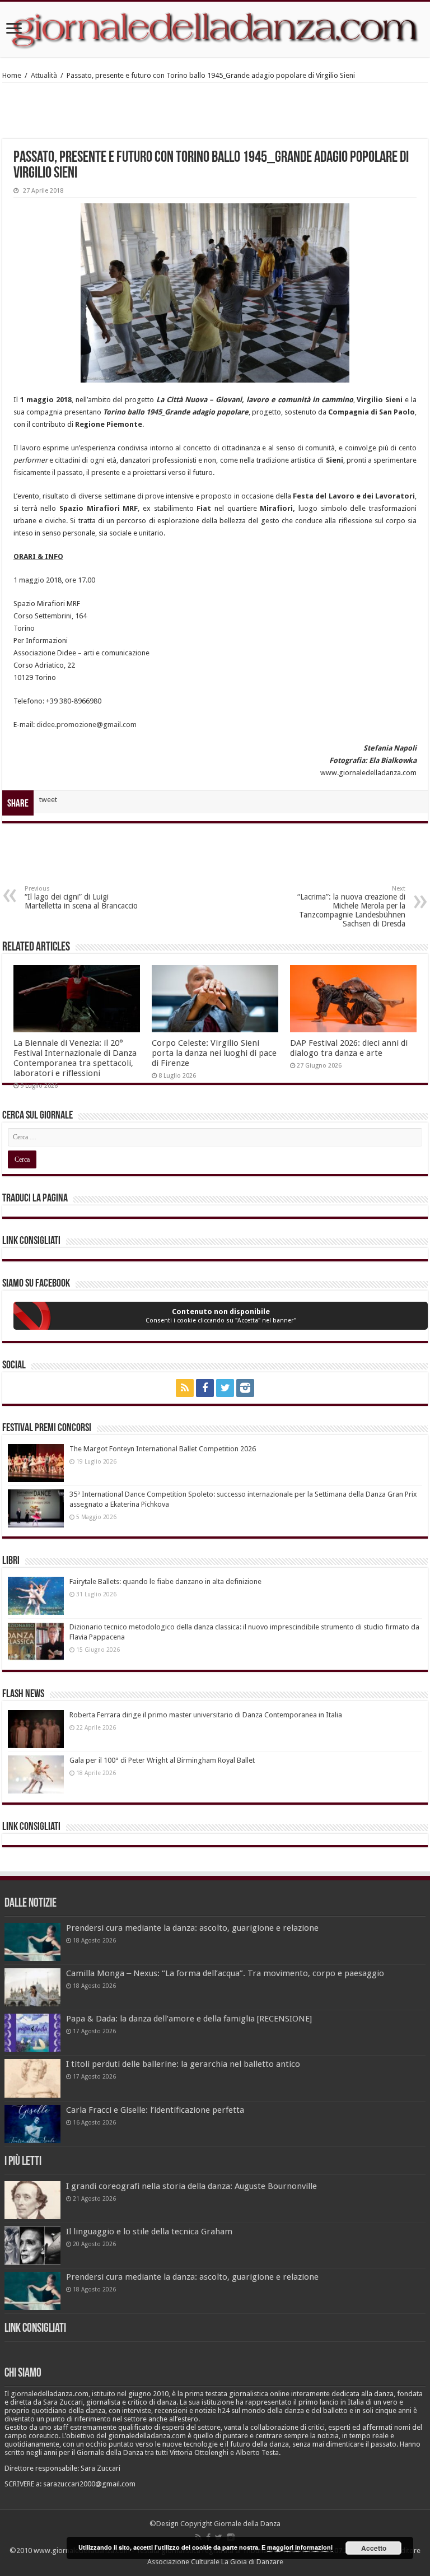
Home (12, 75)
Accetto (374, 2548)
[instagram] (245, 1388)
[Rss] (185, 1388)
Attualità (44, 75)
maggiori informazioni (300, 2547)
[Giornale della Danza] (215, 29)
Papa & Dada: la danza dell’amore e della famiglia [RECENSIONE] (189, 2019)
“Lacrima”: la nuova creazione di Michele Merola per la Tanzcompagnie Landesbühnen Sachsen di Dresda (351, 907)
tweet (48, 800)
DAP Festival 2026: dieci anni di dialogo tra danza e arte (349, 1048)
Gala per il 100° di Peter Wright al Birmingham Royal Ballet (162, 1760)
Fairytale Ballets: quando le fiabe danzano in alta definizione (165, 1582)
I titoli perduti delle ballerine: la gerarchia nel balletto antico (183, 2064)
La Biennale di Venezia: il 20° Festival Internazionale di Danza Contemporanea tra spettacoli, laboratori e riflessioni (75, 1058)
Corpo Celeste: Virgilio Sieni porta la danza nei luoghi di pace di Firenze (214, 1053)
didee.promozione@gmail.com (87, 725)
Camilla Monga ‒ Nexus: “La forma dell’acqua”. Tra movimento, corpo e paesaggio (225, 1973)
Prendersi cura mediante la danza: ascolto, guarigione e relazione (192, 1928)
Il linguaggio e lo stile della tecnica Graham (149, 2232)
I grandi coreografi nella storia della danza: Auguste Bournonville (191, 2186)
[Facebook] (205, 1388)
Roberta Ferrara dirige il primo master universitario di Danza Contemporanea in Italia (206, 1715)
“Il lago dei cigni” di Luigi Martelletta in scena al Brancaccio (81, 898)
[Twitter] (225, 1388)
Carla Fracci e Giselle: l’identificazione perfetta (155, 2110)
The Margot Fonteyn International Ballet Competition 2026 (163, 1449)
